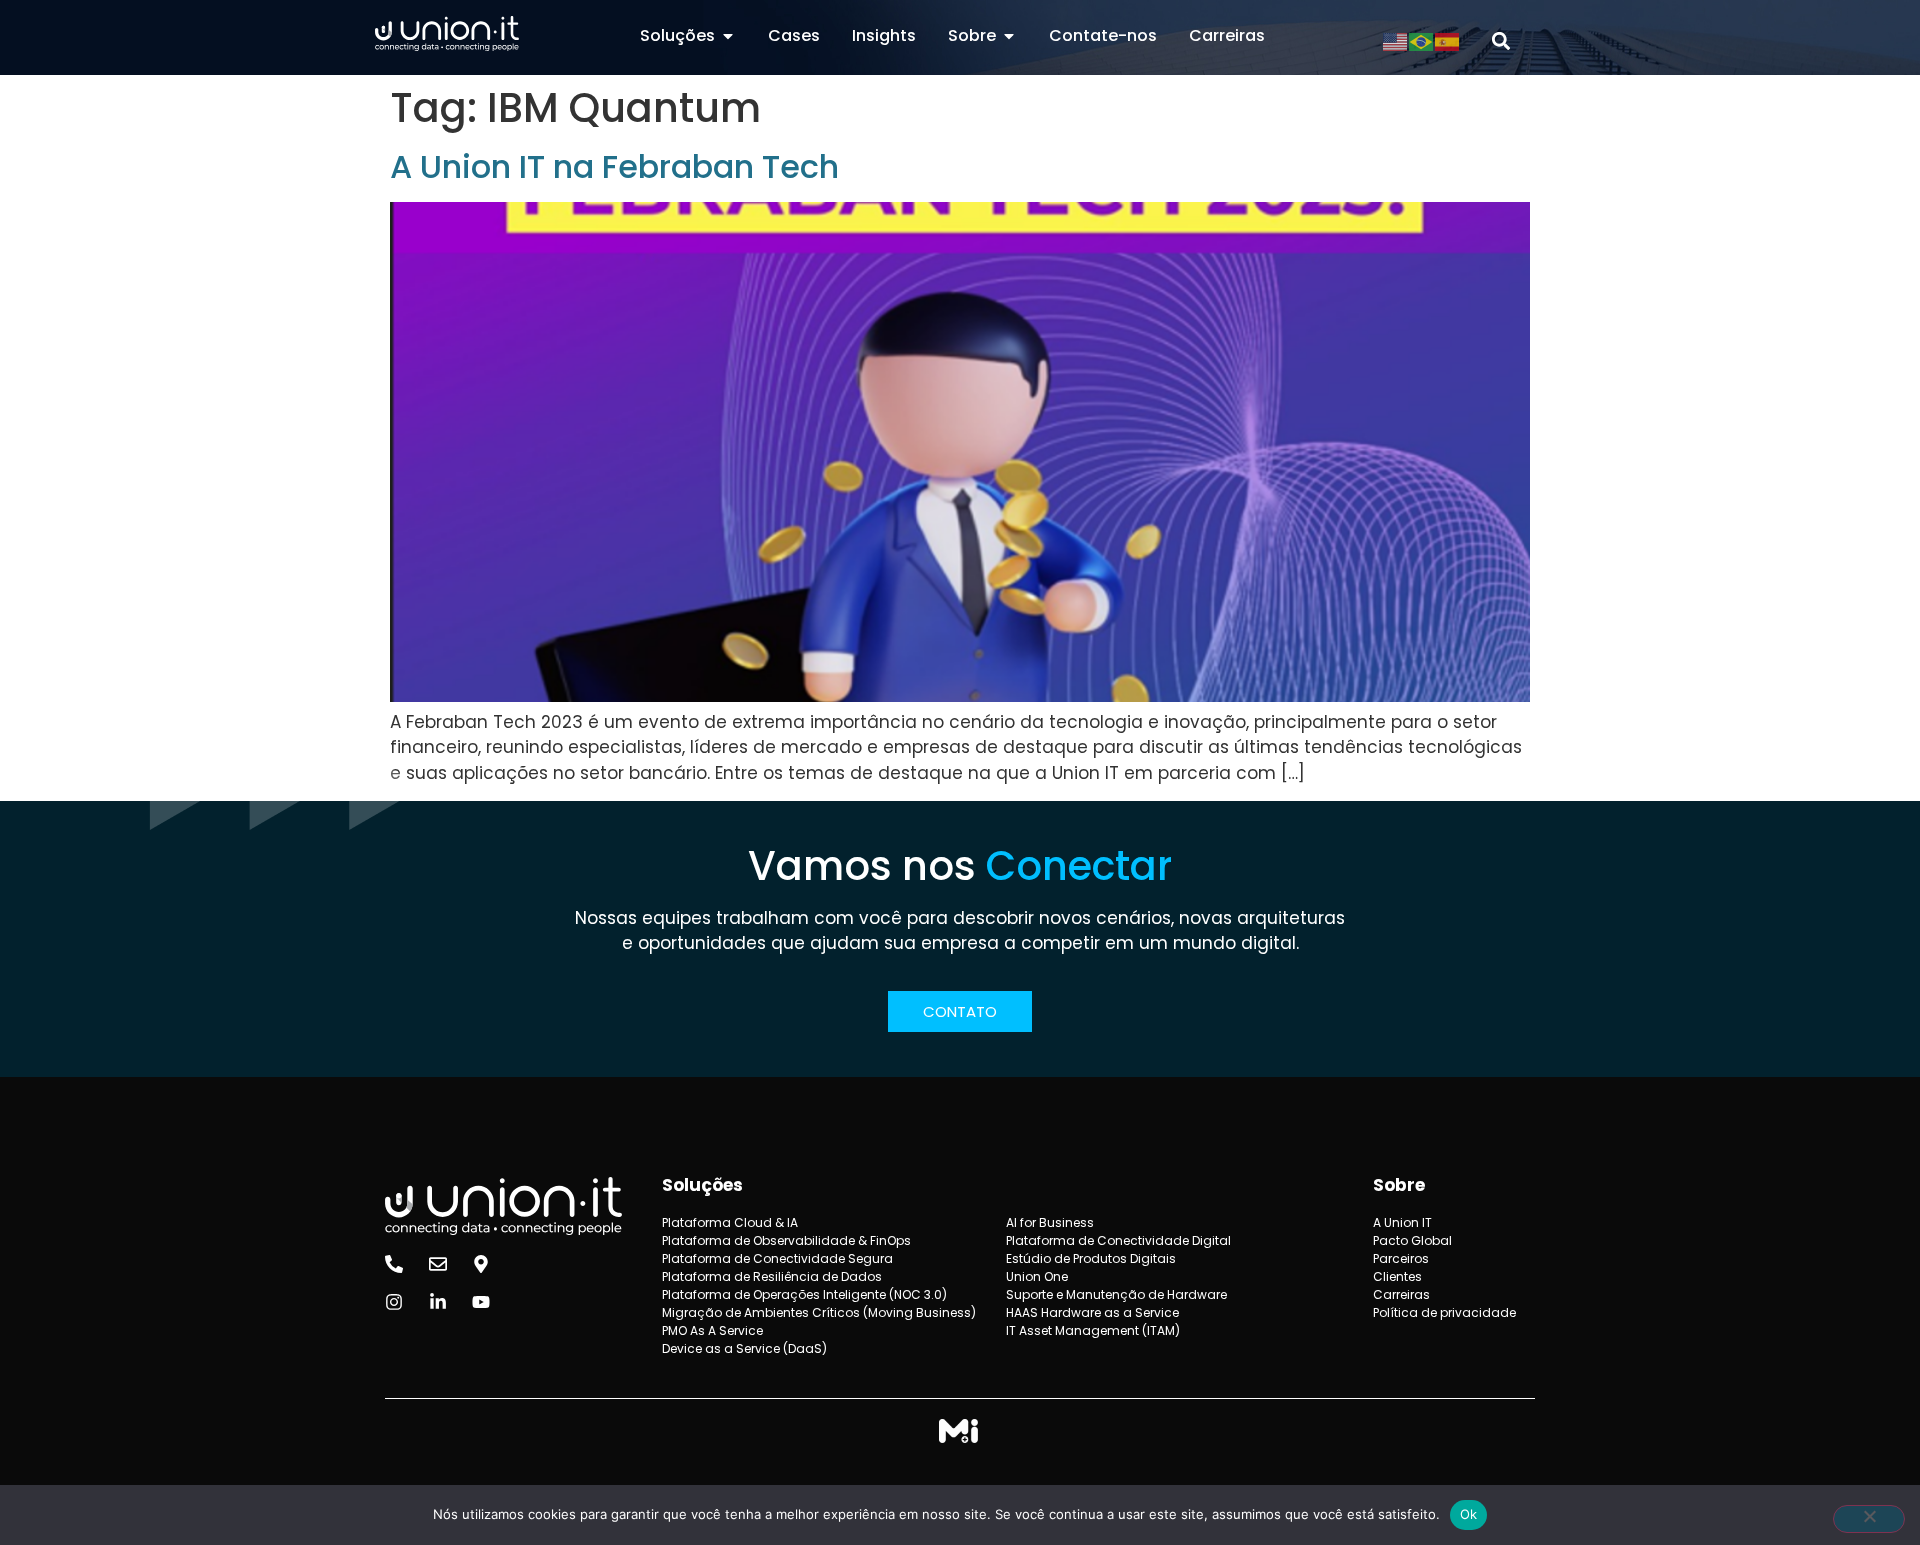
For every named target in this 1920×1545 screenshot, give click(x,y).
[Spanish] (1448, 41)
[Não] (1869, 1519)
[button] (1501, 41)
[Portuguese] (1422, 41)
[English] (1396, 41)
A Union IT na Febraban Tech (614, 166)
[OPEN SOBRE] (1009, 36)
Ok (1469, 1514)
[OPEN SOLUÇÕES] (728, 36)
